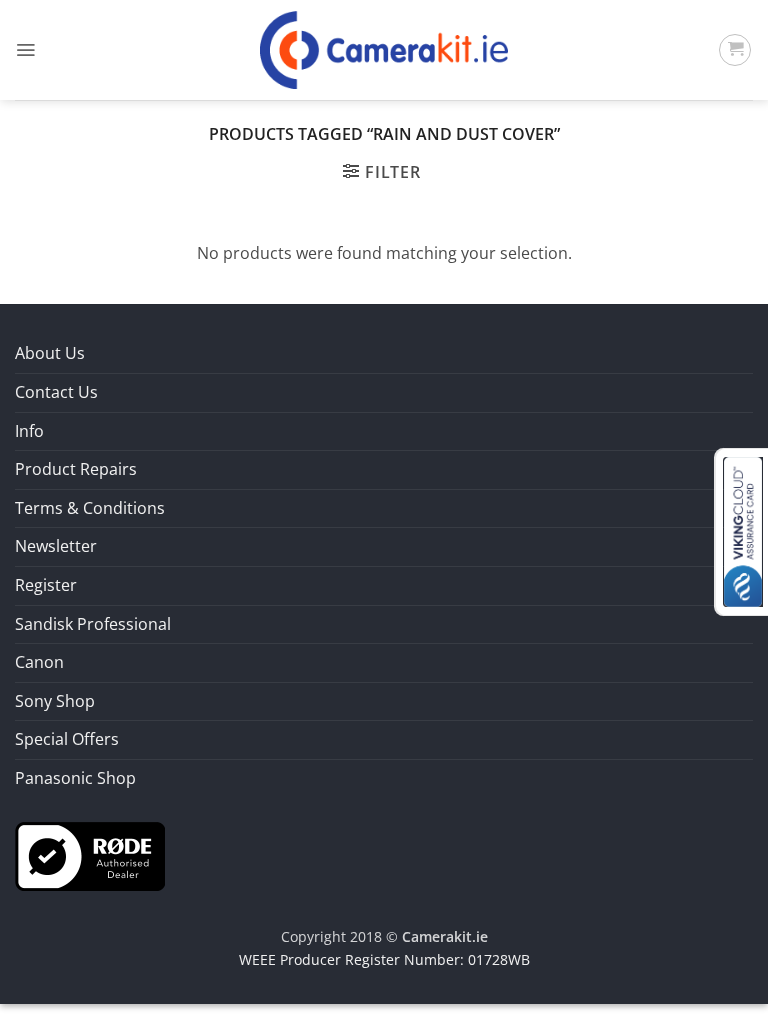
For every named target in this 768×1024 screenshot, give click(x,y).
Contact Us (56, 392)
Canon (39, 662)
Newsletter (56, 546)
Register (46, 585)
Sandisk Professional (93, 624)
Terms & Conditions (90, 508)
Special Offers (67, 739)
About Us (50, 353)
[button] (25, 50)
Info (29, 431)
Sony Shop (55, 701)
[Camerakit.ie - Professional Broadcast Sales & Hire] (384, 50)
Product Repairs (76, 469)
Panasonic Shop (75, 778)
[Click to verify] (90, 854)
